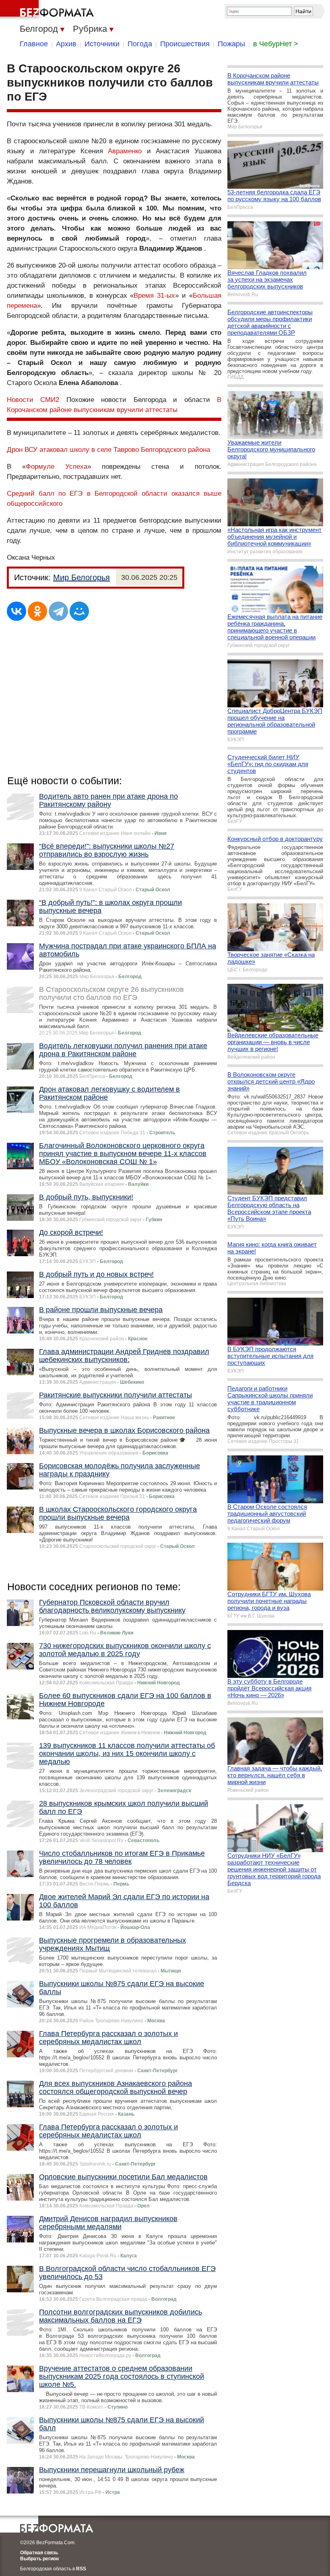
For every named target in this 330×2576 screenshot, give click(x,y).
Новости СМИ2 (33, 400)
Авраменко (125, 151)
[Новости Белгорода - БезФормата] (48, 10)
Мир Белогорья (81, 577)
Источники (102, 44)
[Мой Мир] (79, 611)
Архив (66, 44)
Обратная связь (39, 2553)
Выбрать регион (39, 2559)
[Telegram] (58, 611)
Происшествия (185, 44)
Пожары (231, 44)
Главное (34, 44)
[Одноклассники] (37, 611)
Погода (140, 44)
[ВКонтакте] (16, 611)
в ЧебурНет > (276, 44)
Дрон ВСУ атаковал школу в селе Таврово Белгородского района (108, 450)
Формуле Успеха (57, 467)
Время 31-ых (154, 296)
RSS (81, 2569)
